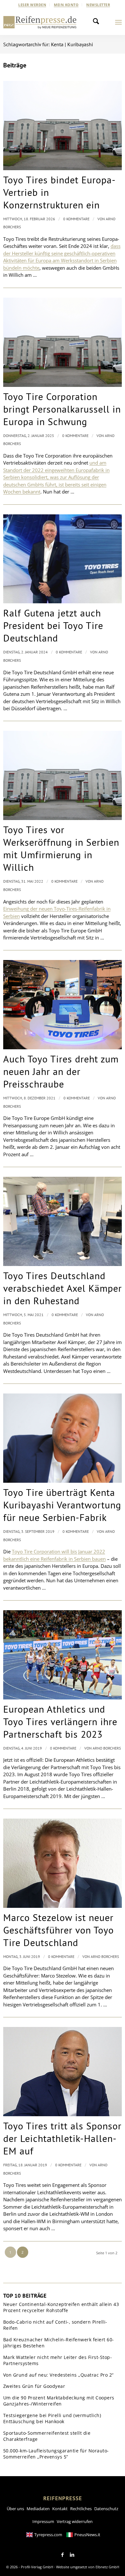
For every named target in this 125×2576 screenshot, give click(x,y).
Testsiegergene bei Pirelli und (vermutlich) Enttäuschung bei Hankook (52, 2419)
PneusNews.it (87, 2535)
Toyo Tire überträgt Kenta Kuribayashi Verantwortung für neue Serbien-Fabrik (62, 1505)
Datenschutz (106, 2509)
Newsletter (98, 5)
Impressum (43, 2521)
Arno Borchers (107, 1748)
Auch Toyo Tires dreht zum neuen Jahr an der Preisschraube (61, 1071)
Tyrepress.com (48, 2535)
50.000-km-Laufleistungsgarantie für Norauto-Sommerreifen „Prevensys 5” (56, 2454)
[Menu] (118, 22)
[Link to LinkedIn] (72, 2555)
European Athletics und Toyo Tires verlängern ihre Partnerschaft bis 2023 (60, 1721)
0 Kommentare (76, 219)
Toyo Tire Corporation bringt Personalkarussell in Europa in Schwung (62, 409)
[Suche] (98, 22)
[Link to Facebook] (63, 2555)
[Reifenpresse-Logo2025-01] (40, 22)
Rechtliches (81, 2509)
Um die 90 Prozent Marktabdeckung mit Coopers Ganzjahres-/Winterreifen (59, 2401)
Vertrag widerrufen (75, 2521)
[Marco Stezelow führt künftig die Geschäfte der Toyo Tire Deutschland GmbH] (63, 1863)
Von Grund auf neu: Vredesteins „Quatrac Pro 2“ (58, 2375)
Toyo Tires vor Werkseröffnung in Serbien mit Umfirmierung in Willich (61, 848)
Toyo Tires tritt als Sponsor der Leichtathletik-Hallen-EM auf (62, 2138)
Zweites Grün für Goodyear (34, 2386)
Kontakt (60, 2509)
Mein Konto (66, 5)
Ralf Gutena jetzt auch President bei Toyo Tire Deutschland (53, 625)
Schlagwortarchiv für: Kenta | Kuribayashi (48, 44)
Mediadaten (38, 2509)
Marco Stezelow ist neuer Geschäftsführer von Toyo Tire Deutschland (58, 1930)
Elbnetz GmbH (107, 2567)
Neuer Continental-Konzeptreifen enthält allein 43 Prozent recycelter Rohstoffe (61, 2307)
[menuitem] (32, 5)
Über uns (15, 2509)
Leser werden (32, 5)
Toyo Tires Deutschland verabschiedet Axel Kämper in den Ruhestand (63, 1288)
